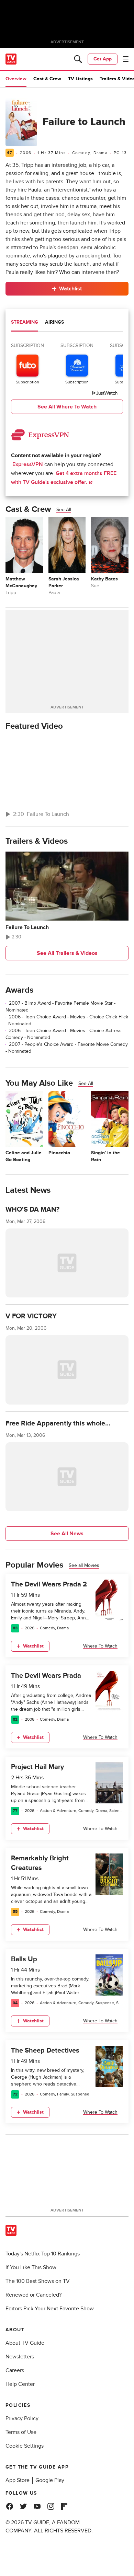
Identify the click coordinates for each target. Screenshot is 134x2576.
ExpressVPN (28, 464)
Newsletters (20, 2357)
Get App (103, 59)
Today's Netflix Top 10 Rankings (43, 2254)
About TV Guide (25, 2343)
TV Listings (80, 79)
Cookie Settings (25, 2446)
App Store (18, 2480)
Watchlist (70, 289)
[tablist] (67, 323)
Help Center (20, 2384)
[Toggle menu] (126, 59)
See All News (67, 1534)
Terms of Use (21, 2432)
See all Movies (84, 1565)
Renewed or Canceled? (33, 2295)
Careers (15, 2370)
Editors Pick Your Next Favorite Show (50, 2309)
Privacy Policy (22, 2418)
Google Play (50, 2480)
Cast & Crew (47, 79)
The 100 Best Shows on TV (38, 2281)
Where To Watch (100, 1646)
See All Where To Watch (67, 407)
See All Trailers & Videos (67, 953)
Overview (16, 79)
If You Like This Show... (33, 2267)
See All (64, 510)
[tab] (25, 323)
